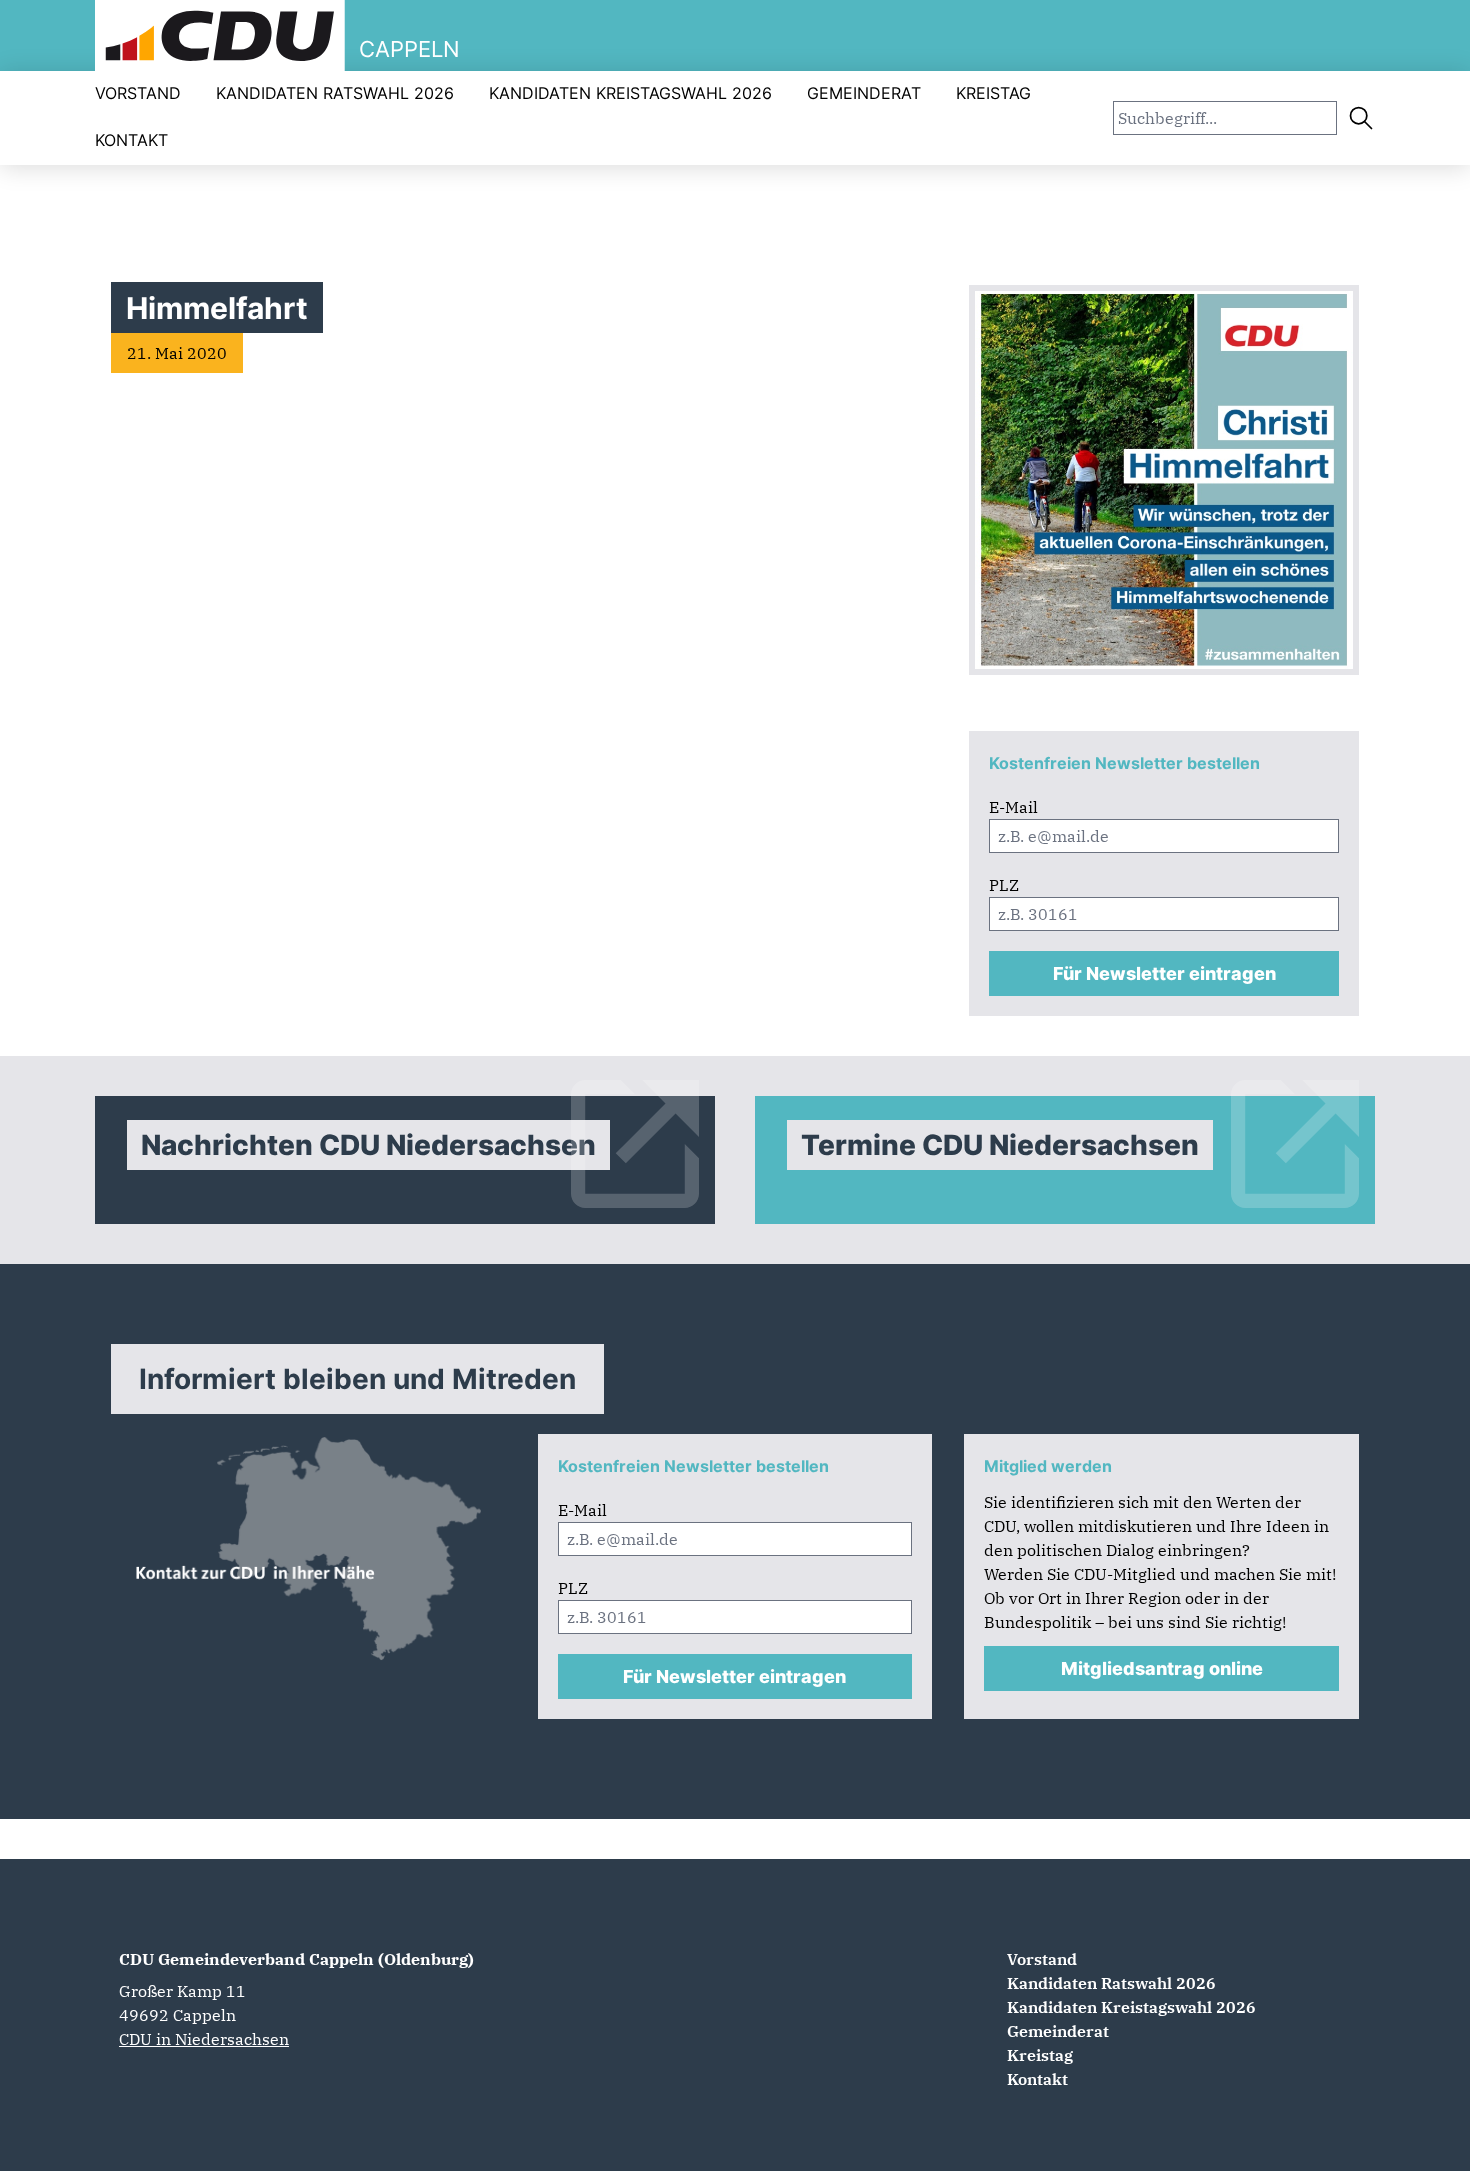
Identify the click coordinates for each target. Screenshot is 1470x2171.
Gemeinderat (864, 93)
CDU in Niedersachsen (204, 2039)
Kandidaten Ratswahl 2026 (335, 93)
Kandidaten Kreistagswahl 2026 (630, 93)
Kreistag (993, 93)
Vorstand (138, 93)
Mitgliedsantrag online (1162, 1668)
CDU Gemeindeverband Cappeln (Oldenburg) (296, 1959)
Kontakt (131, 140)
